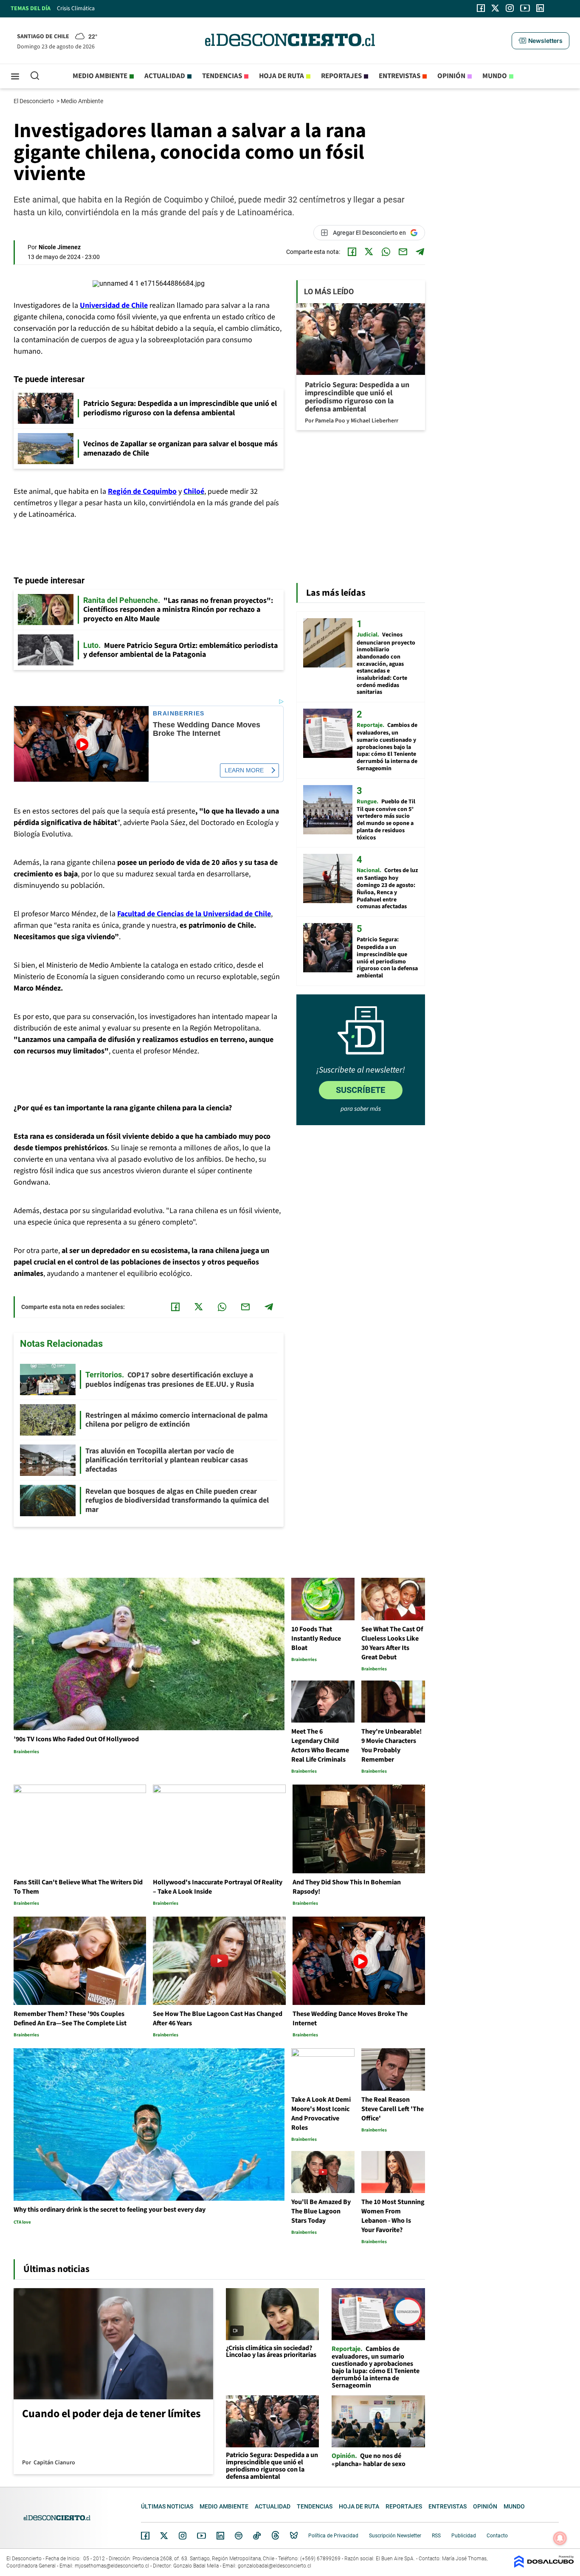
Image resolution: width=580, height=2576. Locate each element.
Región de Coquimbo (142, 491)
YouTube (201, 2536)
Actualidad (165, 76)
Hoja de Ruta (282, 76)
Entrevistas (400, 76)
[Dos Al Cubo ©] (544, 2566)
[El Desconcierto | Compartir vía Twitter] (369, 252)
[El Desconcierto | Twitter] (496, 8)
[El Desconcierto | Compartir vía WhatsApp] (386, 252)
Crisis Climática (76, 8)
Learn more (244, 770)
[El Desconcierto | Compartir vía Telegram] (420, 252)
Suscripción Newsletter (395, 2536)
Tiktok (257, 2536)
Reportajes (341, 76)
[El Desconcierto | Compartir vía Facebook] (352, 252)
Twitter (164, 2536)
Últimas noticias (167, 2506)
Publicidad (464, 2536)
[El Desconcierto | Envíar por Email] (403, 252)
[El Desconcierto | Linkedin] (540, 8)
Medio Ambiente (83, 101)
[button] (541, 41)
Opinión (451, 76)
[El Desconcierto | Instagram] (510, 8)
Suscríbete (360, 1090)
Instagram (183, 2536)
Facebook (145, 2536)
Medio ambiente (100, 76)
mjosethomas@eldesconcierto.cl (112, 2566)
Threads (276, 2536)
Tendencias (222, 76)
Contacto (497, 2536)
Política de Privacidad (333, 2536)
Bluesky (294, 2536)
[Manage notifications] (560, 2538)
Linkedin (220, 2536)
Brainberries (179, 714)
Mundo (495, 76)
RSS (436, 2536)
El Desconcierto (34, 101)
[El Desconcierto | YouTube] (525, 8)
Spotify (239, 2536)
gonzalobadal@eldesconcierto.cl (275, 2566)
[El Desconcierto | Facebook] (481, 8)
